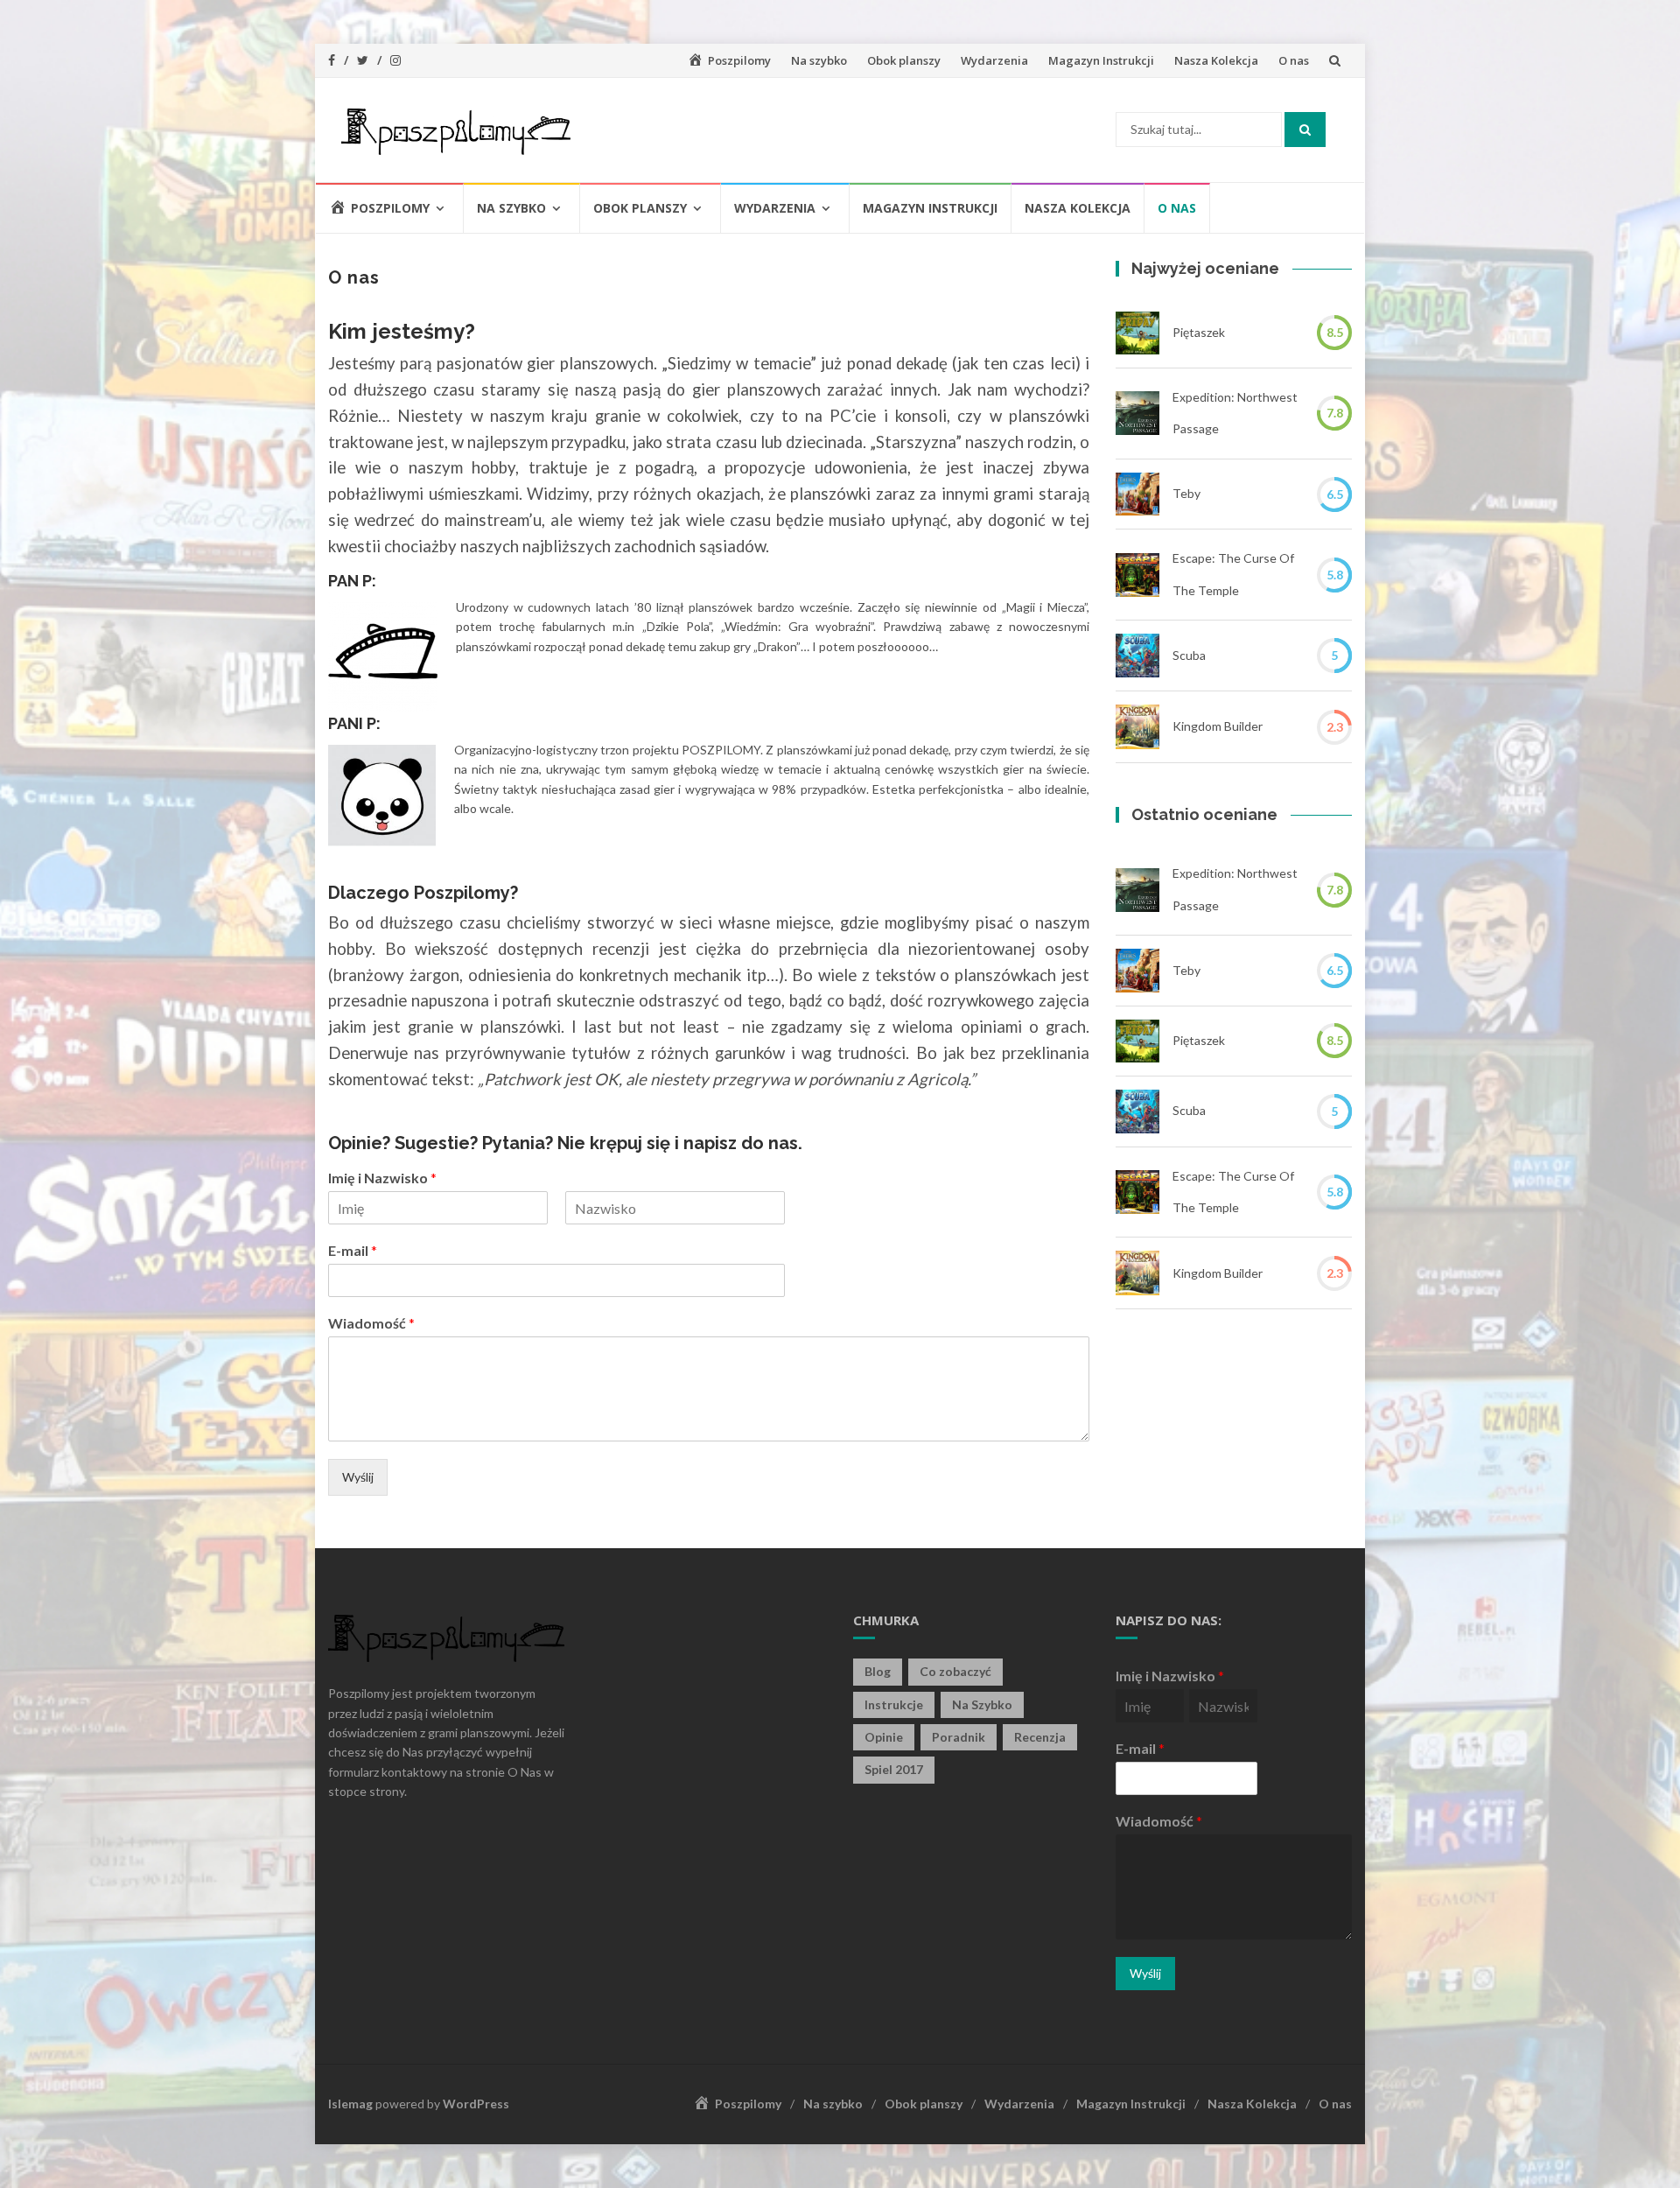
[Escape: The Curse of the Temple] (1137, 575)
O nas (1294, 60)
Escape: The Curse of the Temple (1233, 574)
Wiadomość (371, 1323)
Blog (878, 1671)
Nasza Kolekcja (1216, 60)
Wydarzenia (994, 60)
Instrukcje (894, 1704)
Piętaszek (1199, 332)
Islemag (350, 2104)
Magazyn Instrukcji (1101, 60)
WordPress (476, 2104)
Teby (1186, 493)
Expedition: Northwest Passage (1235, 413)
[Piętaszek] (1137, 333)
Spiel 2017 (894, 1769)
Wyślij (358, 1477)
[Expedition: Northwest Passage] (1137, 413)
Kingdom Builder (1218, 726)
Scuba (1189, 655)
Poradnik (959, 1737)
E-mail (353, 1250)
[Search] (1305, 130)
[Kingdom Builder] (1137, 727)
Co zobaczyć (955, 1671)
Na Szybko (982, 1704)
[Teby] (1137, 494)
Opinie (884, 1737)
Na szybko (819, 60)
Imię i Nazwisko (382, 1178)
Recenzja (1040, 1737)
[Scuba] (1137, 656)
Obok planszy (904, 60)
